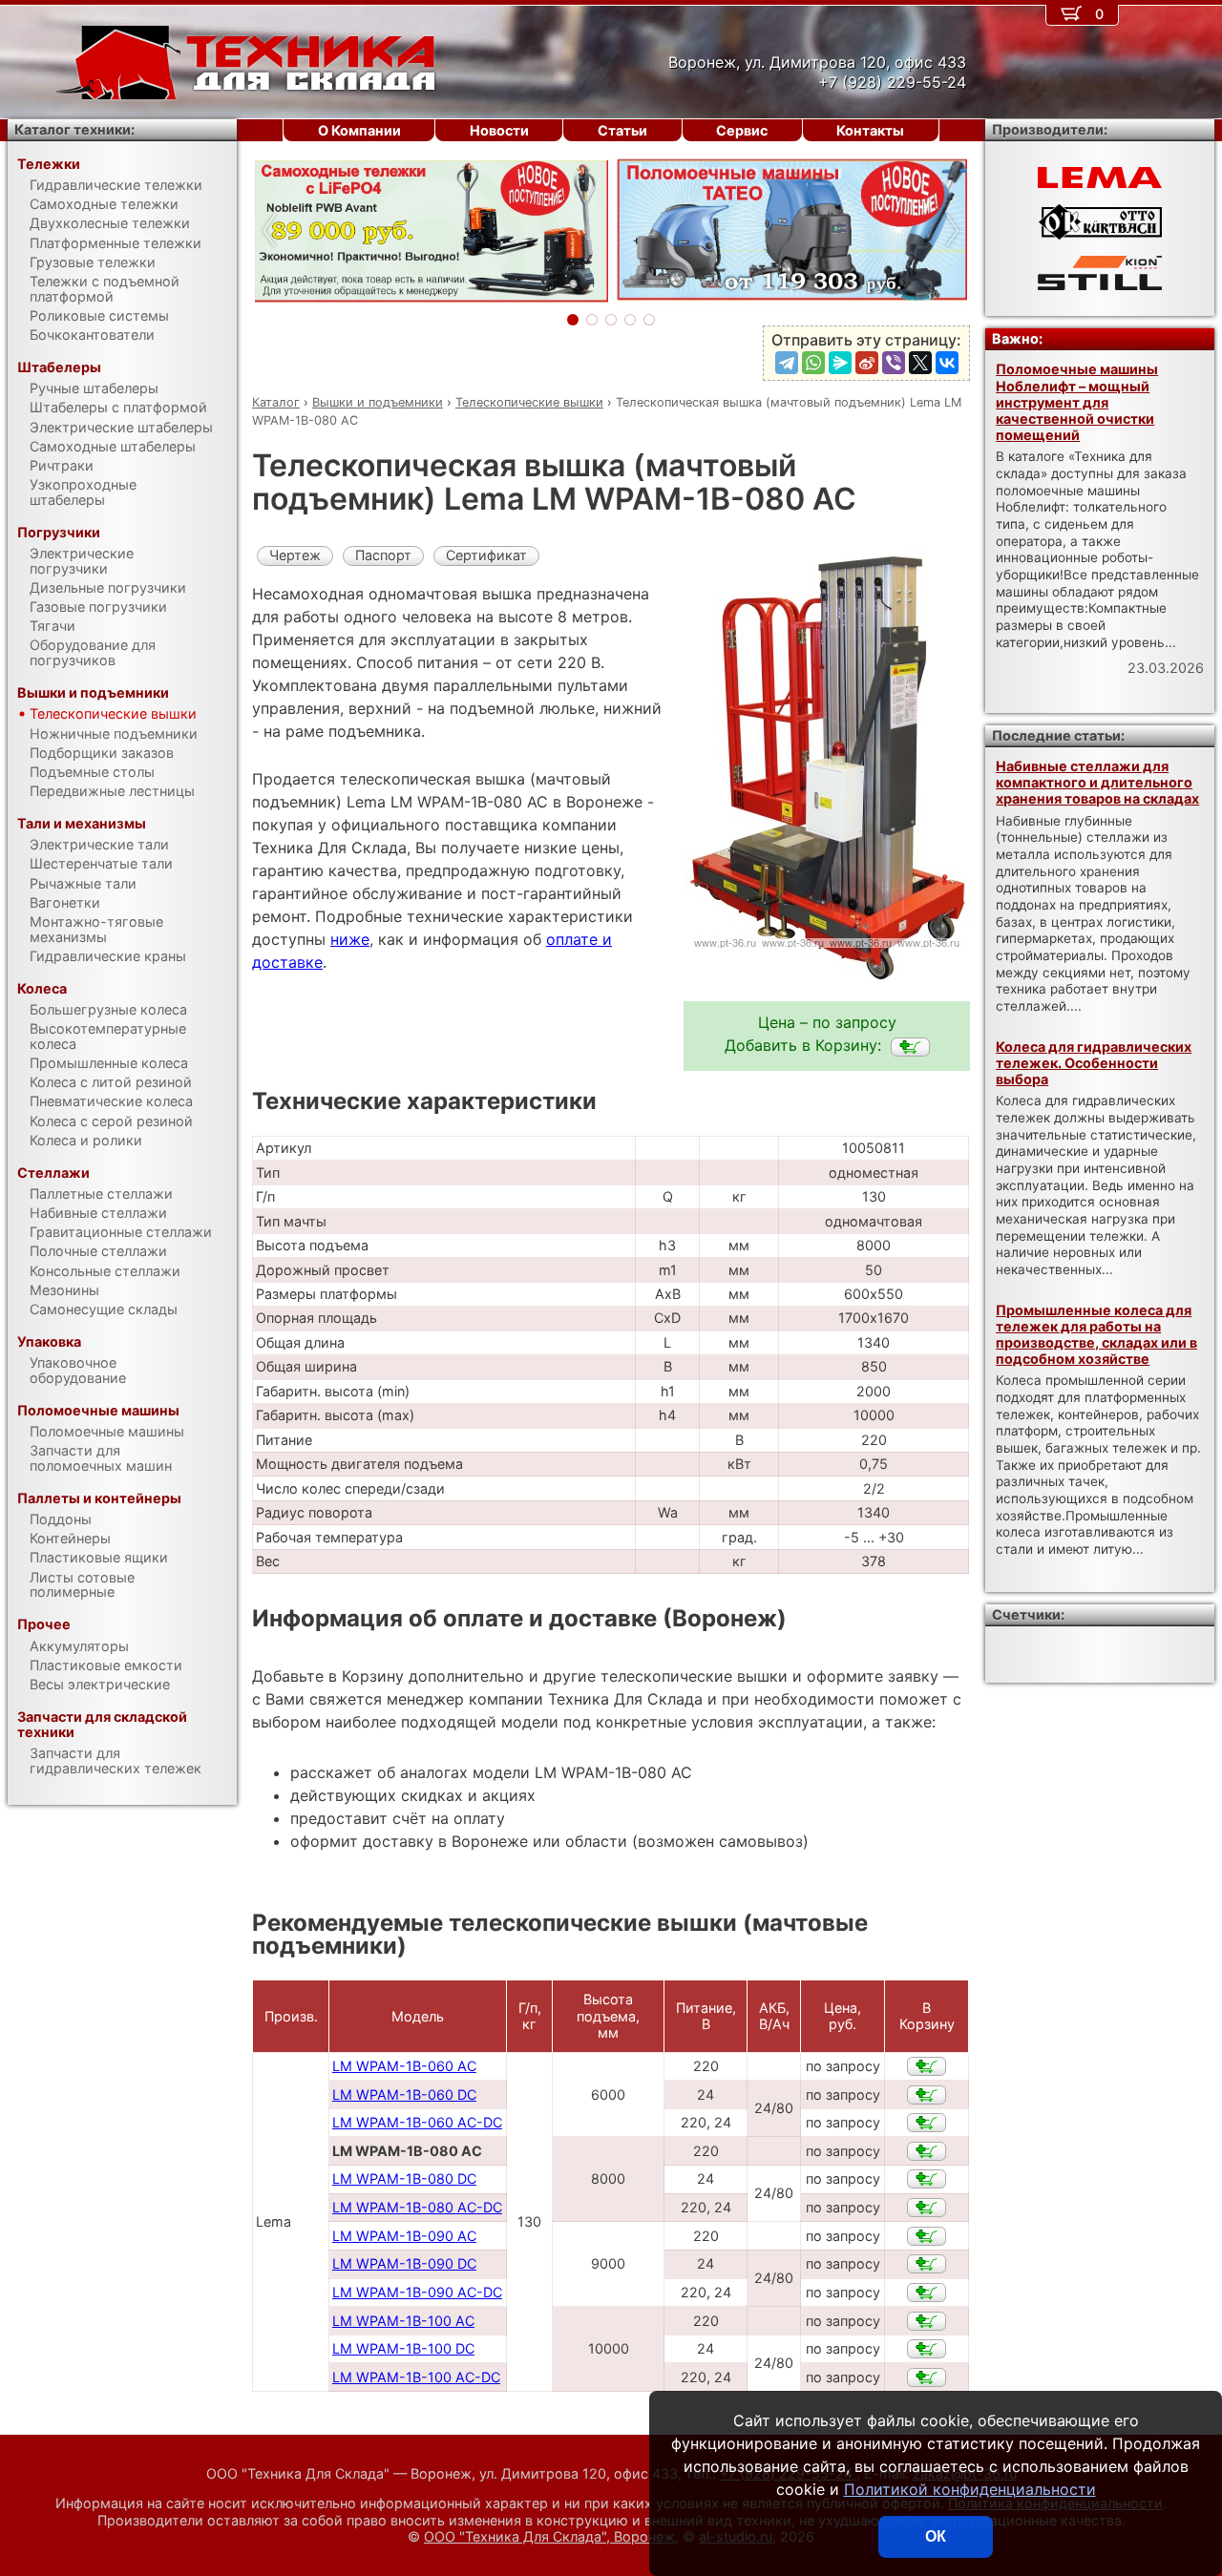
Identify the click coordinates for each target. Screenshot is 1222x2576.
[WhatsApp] (813, 363)
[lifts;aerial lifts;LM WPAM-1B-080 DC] (927, 2179)
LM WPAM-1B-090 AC (404, 2236)
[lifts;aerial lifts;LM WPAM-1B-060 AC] (927, 2066)
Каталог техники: (74, 129)
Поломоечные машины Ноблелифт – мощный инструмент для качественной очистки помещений (1077, 402)
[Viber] (894, 363)
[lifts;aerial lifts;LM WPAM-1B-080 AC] (910, 1047)
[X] (920, 363)
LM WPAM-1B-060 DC (404, 2094)
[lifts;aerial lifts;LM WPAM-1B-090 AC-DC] (927, 2293)
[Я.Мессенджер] (840, 363)
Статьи (622, 130)
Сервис (742, 130)
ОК (936, 2536)
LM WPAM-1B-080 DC (404, 2178)
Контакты (870, 130)
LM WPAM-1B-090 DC (404, 2263)
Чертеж (295, 555)
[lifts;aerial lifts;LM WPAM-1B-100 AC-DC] (927, 2377)
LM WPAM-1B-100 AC (403, 2321)
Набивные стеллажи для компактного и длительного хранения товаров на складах (1097, 783)
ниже (350, 939)
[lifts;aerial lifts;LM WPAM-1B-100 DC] (927, 2349)
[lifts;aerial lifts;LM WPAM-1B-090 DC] (927, 2264)
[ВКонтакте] (947, 363)
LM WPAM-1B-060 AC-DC (417, 2122)
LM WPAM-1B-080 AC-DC (417, 2207)
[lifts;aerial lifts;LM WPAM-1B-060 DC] (927, 2095)
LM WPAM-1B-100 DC (403, 2348)
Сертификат (486, 555)
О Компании (359, 130)
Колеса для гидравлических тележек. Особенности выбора (1094, 1063)
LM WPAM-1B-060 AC (404, 2066)
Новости (499, 130)
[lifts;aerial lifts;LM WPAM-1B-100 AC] (927, 2321)
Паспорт (383, 555)
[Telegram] (787, 363)
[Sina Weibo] (867, 363)
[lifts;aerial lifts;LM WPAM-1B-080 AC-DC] (927, 2208)
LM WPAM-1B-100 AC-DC (416, 2377)
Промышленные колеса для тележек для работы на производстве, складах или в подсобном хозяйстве (1096, 1335)
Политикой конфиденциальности (970, 2489)
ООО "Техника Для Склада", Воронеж (549, 2536)
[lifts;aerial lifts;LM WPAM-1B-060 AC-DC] (927, 2123)
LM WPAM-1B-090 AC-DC (417, 2292)
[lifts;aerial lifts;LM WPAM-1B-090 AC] (927, 2236)
